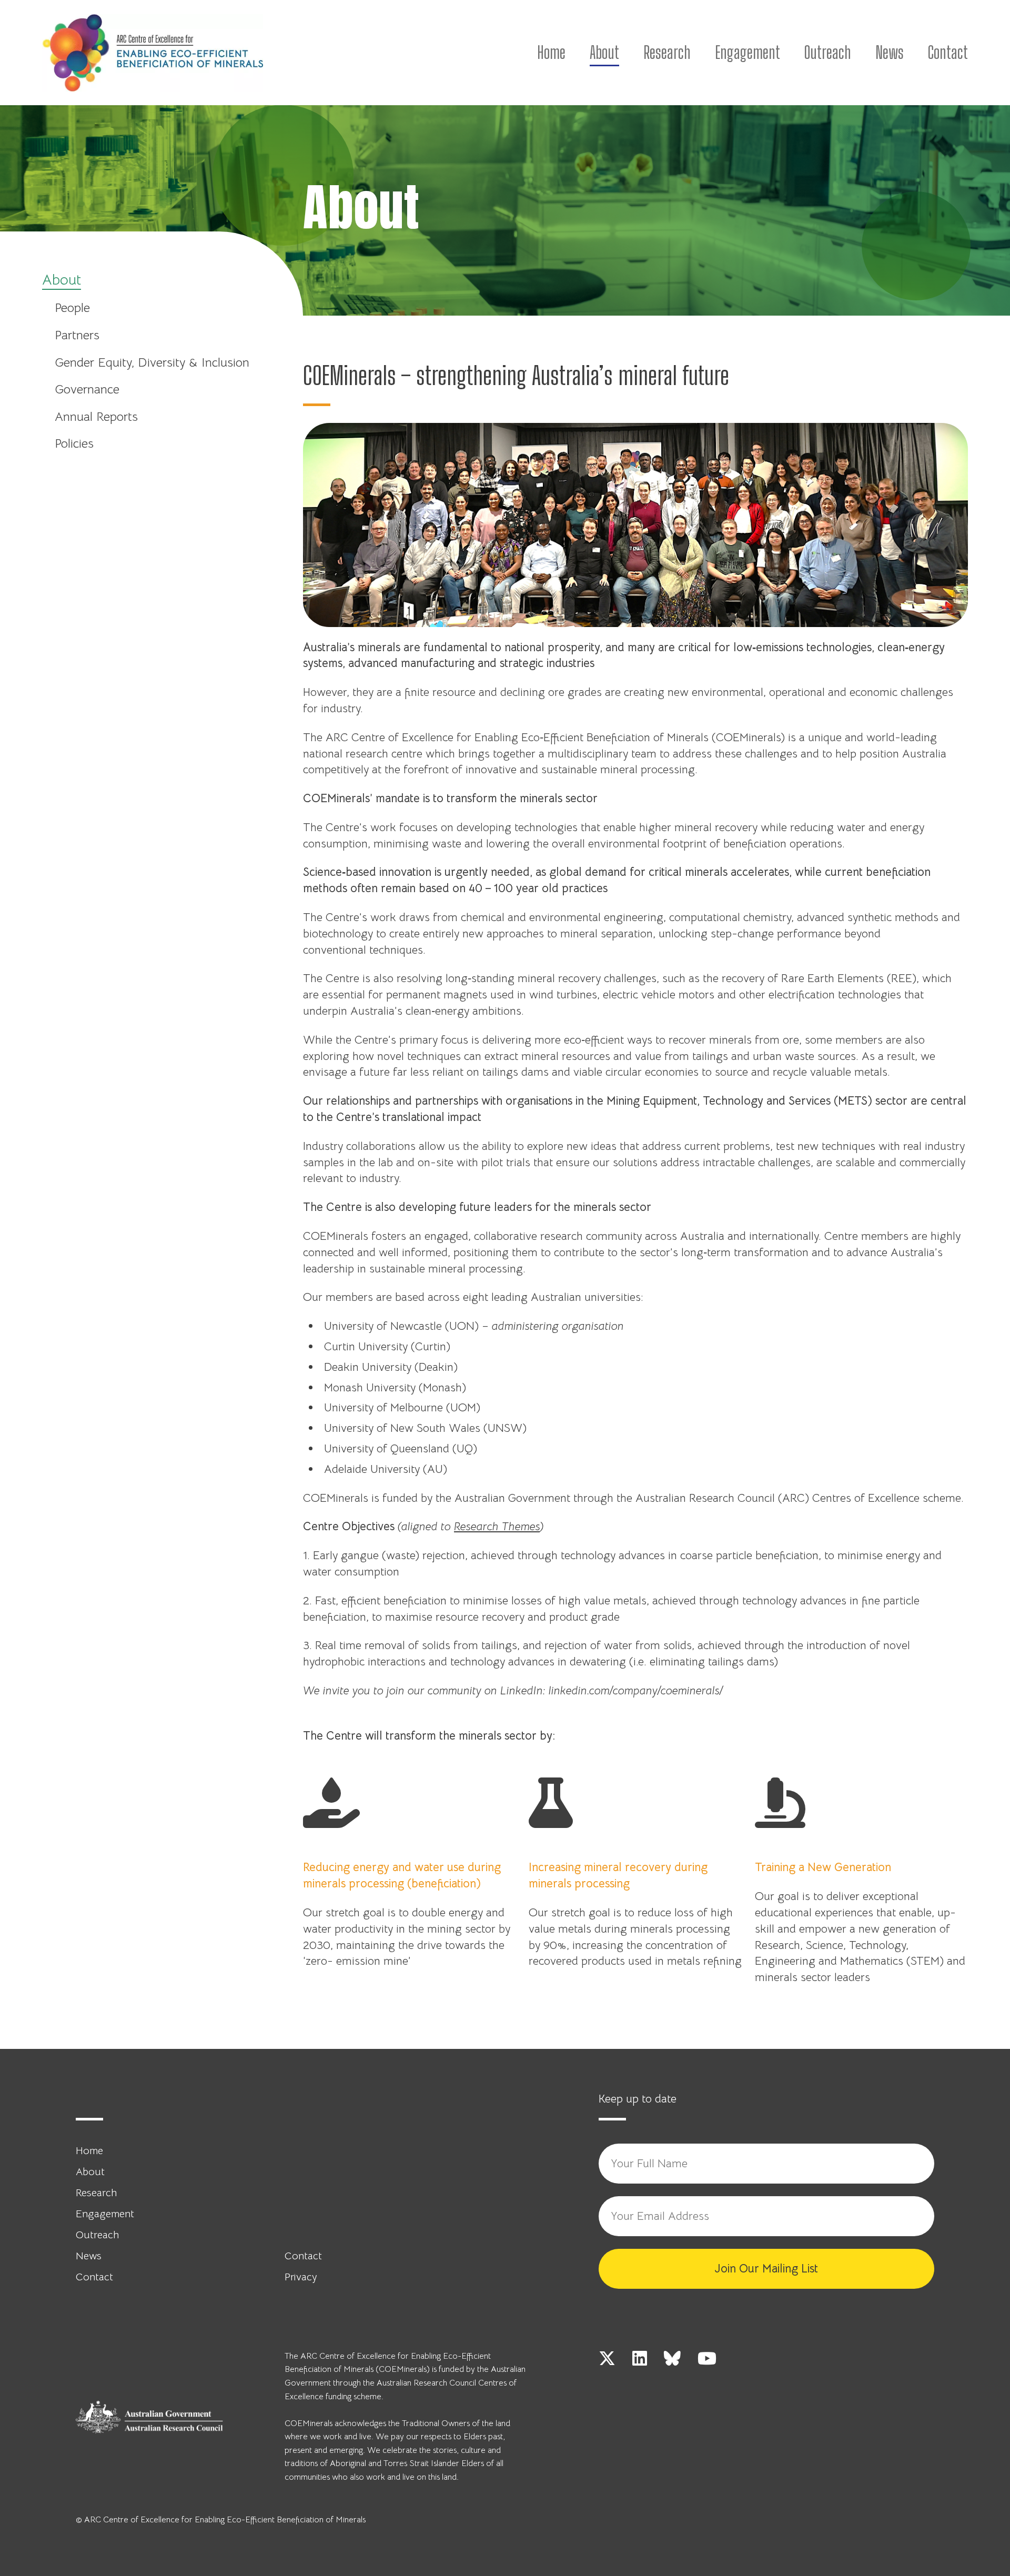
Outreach (828, 53)
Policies (74, 443)
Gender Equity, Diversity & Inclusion (152, 362)
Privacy (301, 2277)
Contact (948, 53)
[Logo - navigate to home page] (153, 53)
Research (667, 53)
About (604, 53)
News (890, 53)
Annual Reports (96, 417)
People (72, 308)
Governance (87, 389)
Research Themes (497, 1526)
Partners (77, 335)
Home (551, 53)
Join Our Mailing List (766, 2269)
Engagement (748, 53)
